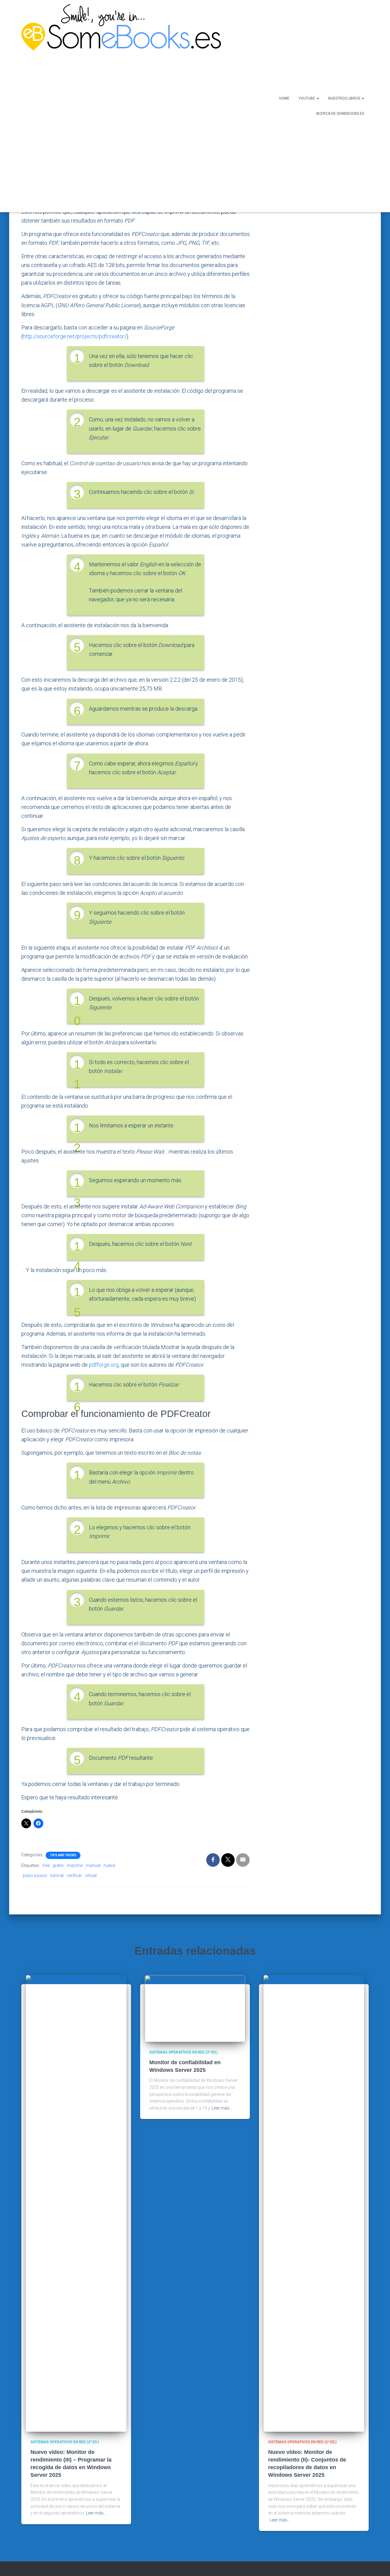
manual (93, 1865)
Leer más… (96, 2513)
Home (284, 98)
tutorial (57, 1875)
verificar (74, 1875)
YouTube (307, 98)
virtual (91, 1875)
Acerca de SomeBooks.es (340, 114)
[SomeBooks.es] (119, 106)
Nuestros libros (345, 98)
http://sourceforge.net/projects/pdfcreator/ (75, 336)
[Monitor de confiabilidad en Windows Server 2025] (195, 2008)
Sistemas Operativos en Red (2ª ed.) (65, 2442)
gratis (58, 1865)
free (46, 1865)
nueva (109, 1865)
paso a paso (35, 1875)
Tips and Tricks (63, 1855)
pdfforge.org (104, 1365)
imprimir (75, 1865)
